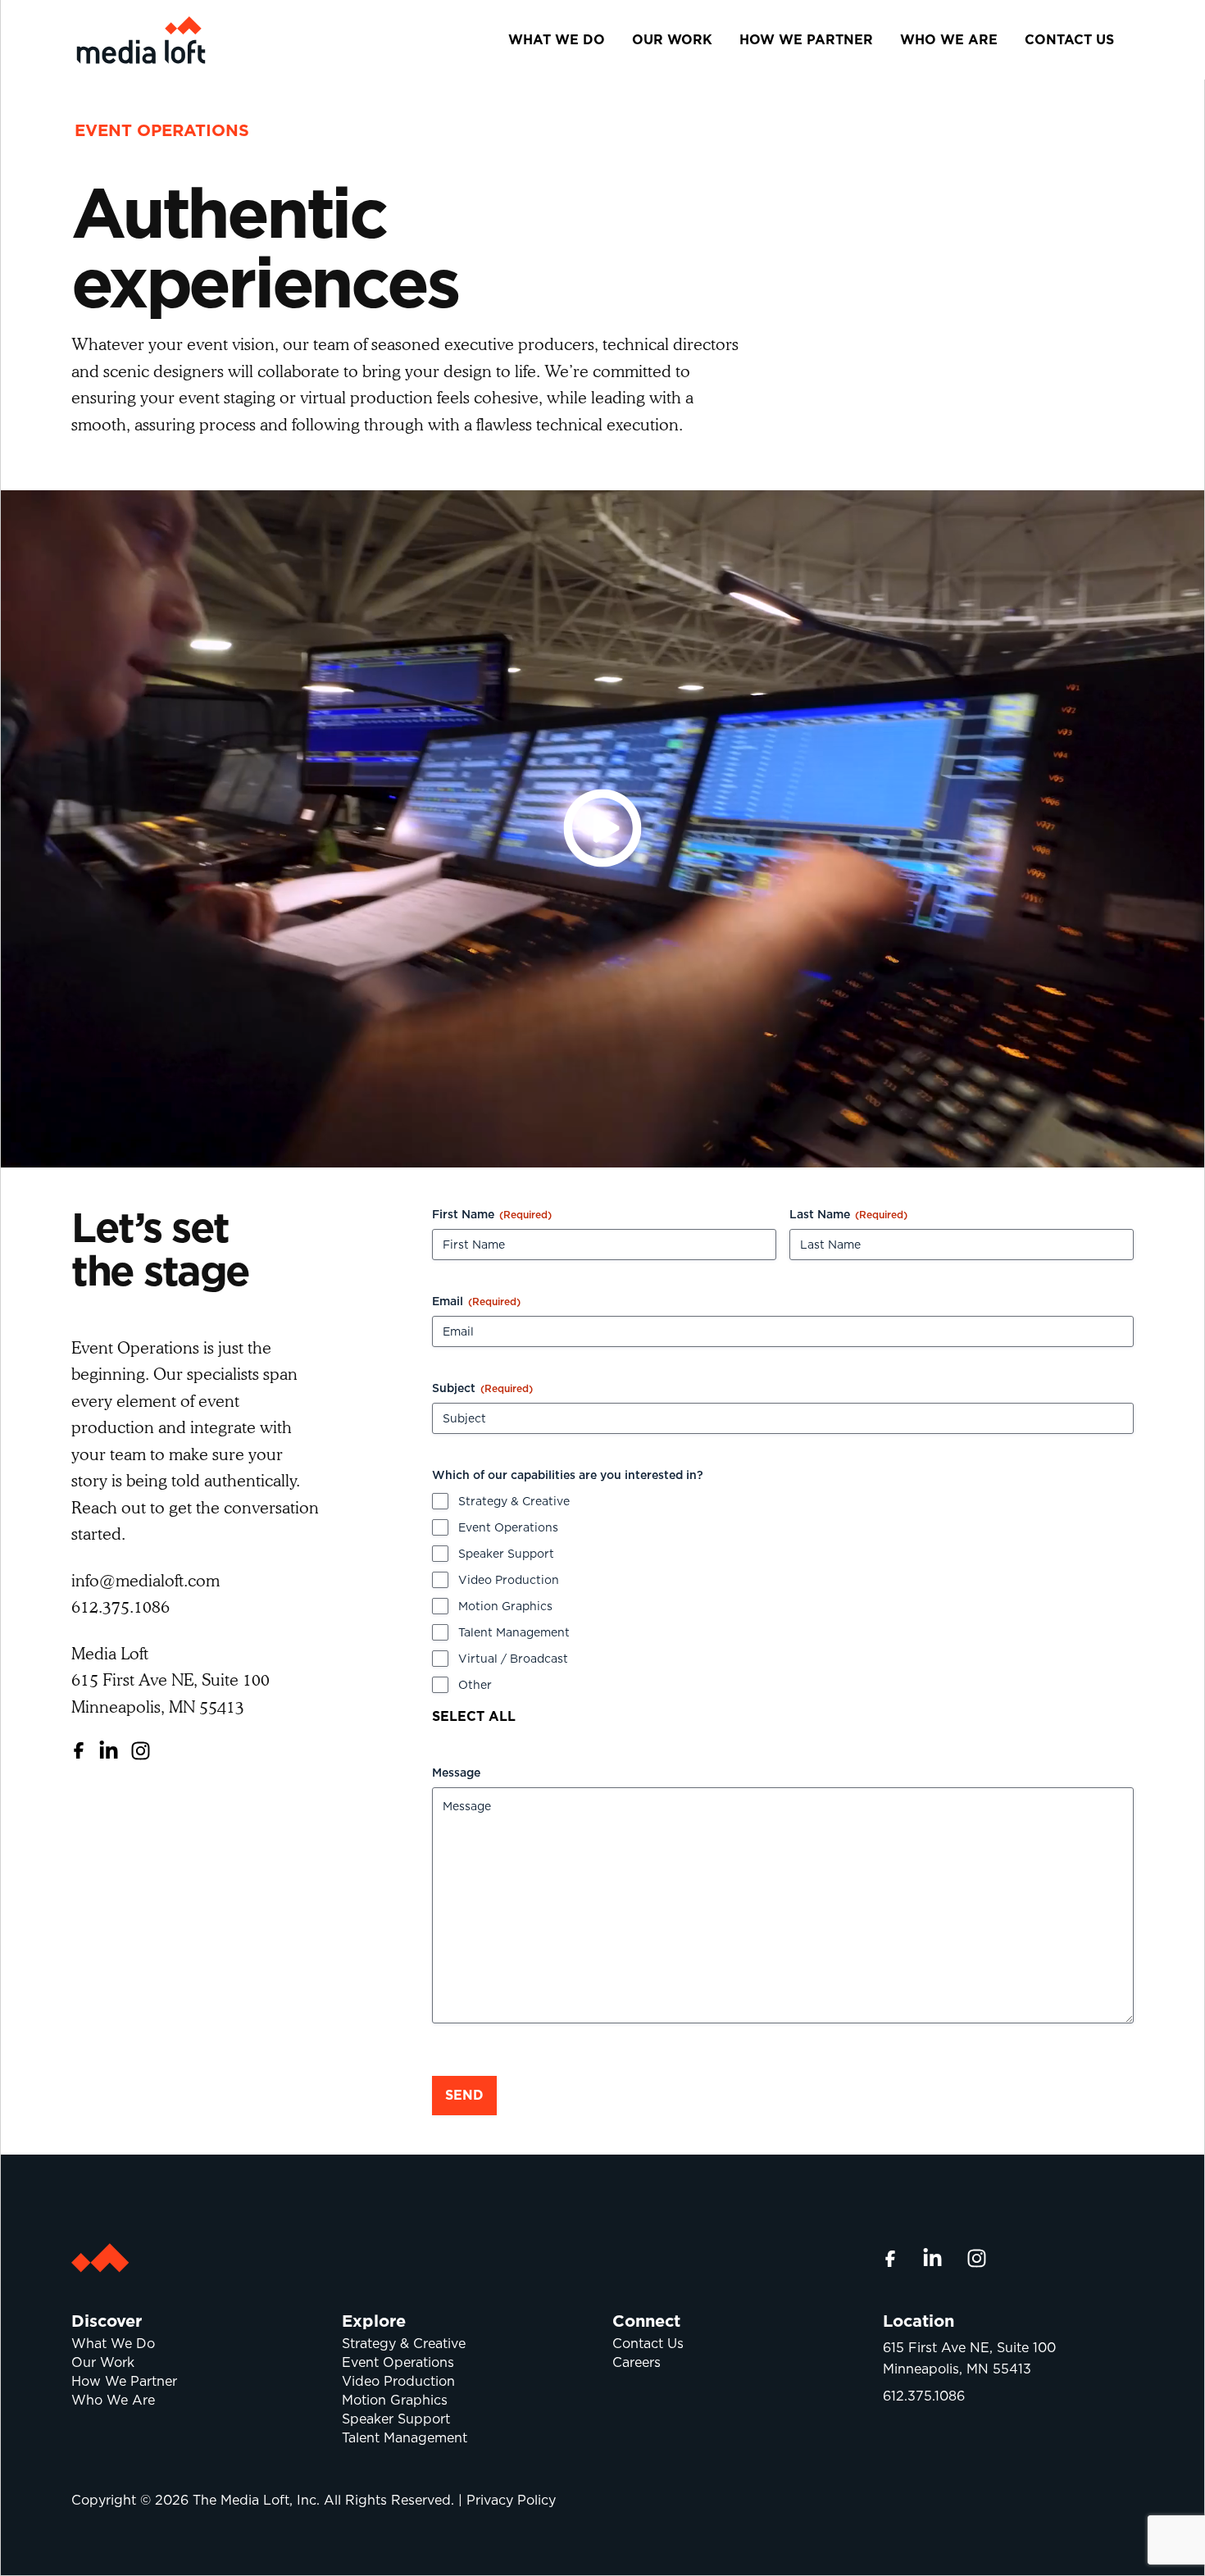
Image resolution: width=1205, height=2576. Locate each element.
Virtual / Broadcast (513, 1659)
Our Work (672, 40)
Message (456, 1773)
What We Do (557, 40)
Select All (474, 1716)
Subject (482, 1388)
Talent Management (514, 1632)
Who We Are (949, 40)
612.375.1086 (924, 2396)
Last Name (848, 1214)
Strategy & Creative (514, 1501)
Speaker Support (506, 1554)
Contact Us (1069, 40)
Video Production (509, 1580)
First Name (492, 1214)
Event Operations (508, 1527)
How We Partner (806, 40)
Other (475, 1685)
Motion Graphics (505, 1606)
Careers (637, 2362)
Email (476, 1301)
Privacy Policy (511, 2500)
